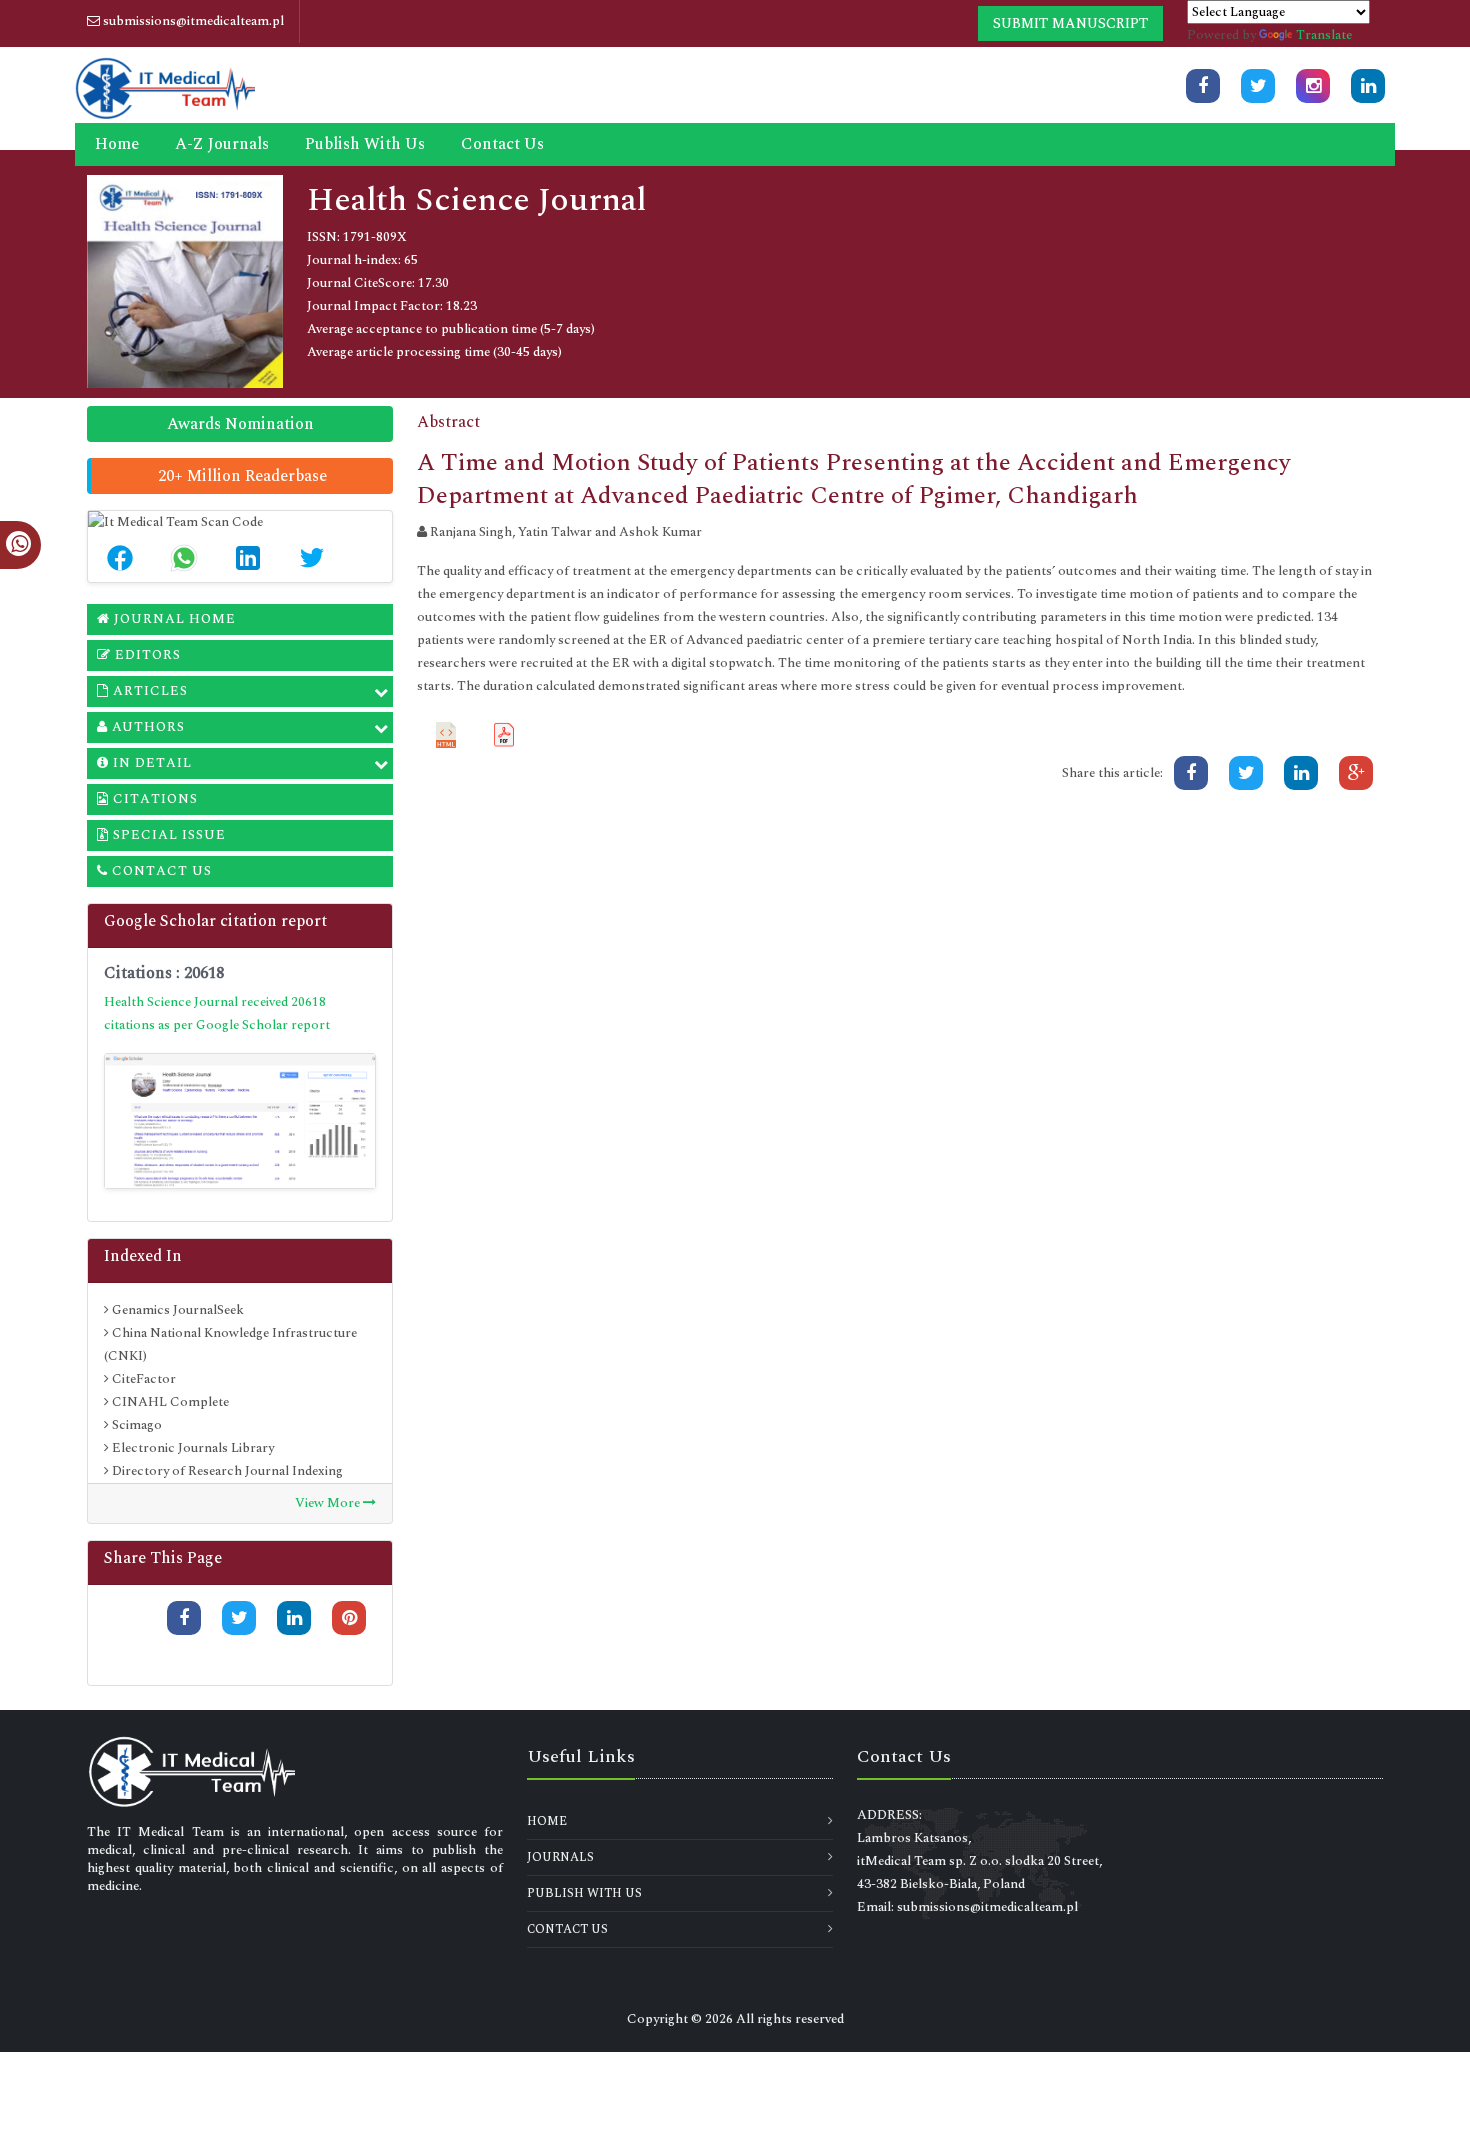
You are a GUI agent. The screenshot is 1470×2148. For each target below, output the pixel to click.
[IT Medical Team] (165, 86)
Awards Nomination (240, 424)
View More (329, 1503)
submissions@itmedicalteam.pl (192, 21)
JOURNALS (560, 1857)
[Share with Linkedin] (294, 1618)
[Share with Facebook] (184, 1618)
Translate (1324, 35)
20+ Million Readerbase (242, 476)
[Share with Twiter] (239, 1618)
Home (117, 144)
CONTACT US (567, 1929)
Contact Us (502, 144)
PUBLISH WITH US (584, 1893)
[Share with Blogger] (349, 1652)
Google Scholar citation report (215, 921)
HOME (547, 1821)
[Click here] (1203, 86)
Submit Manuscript (1070, 23)
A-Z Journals (222, 144)
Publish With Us (365, 144)
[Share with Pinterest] (349, 1618)
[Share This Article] (120, 558)
